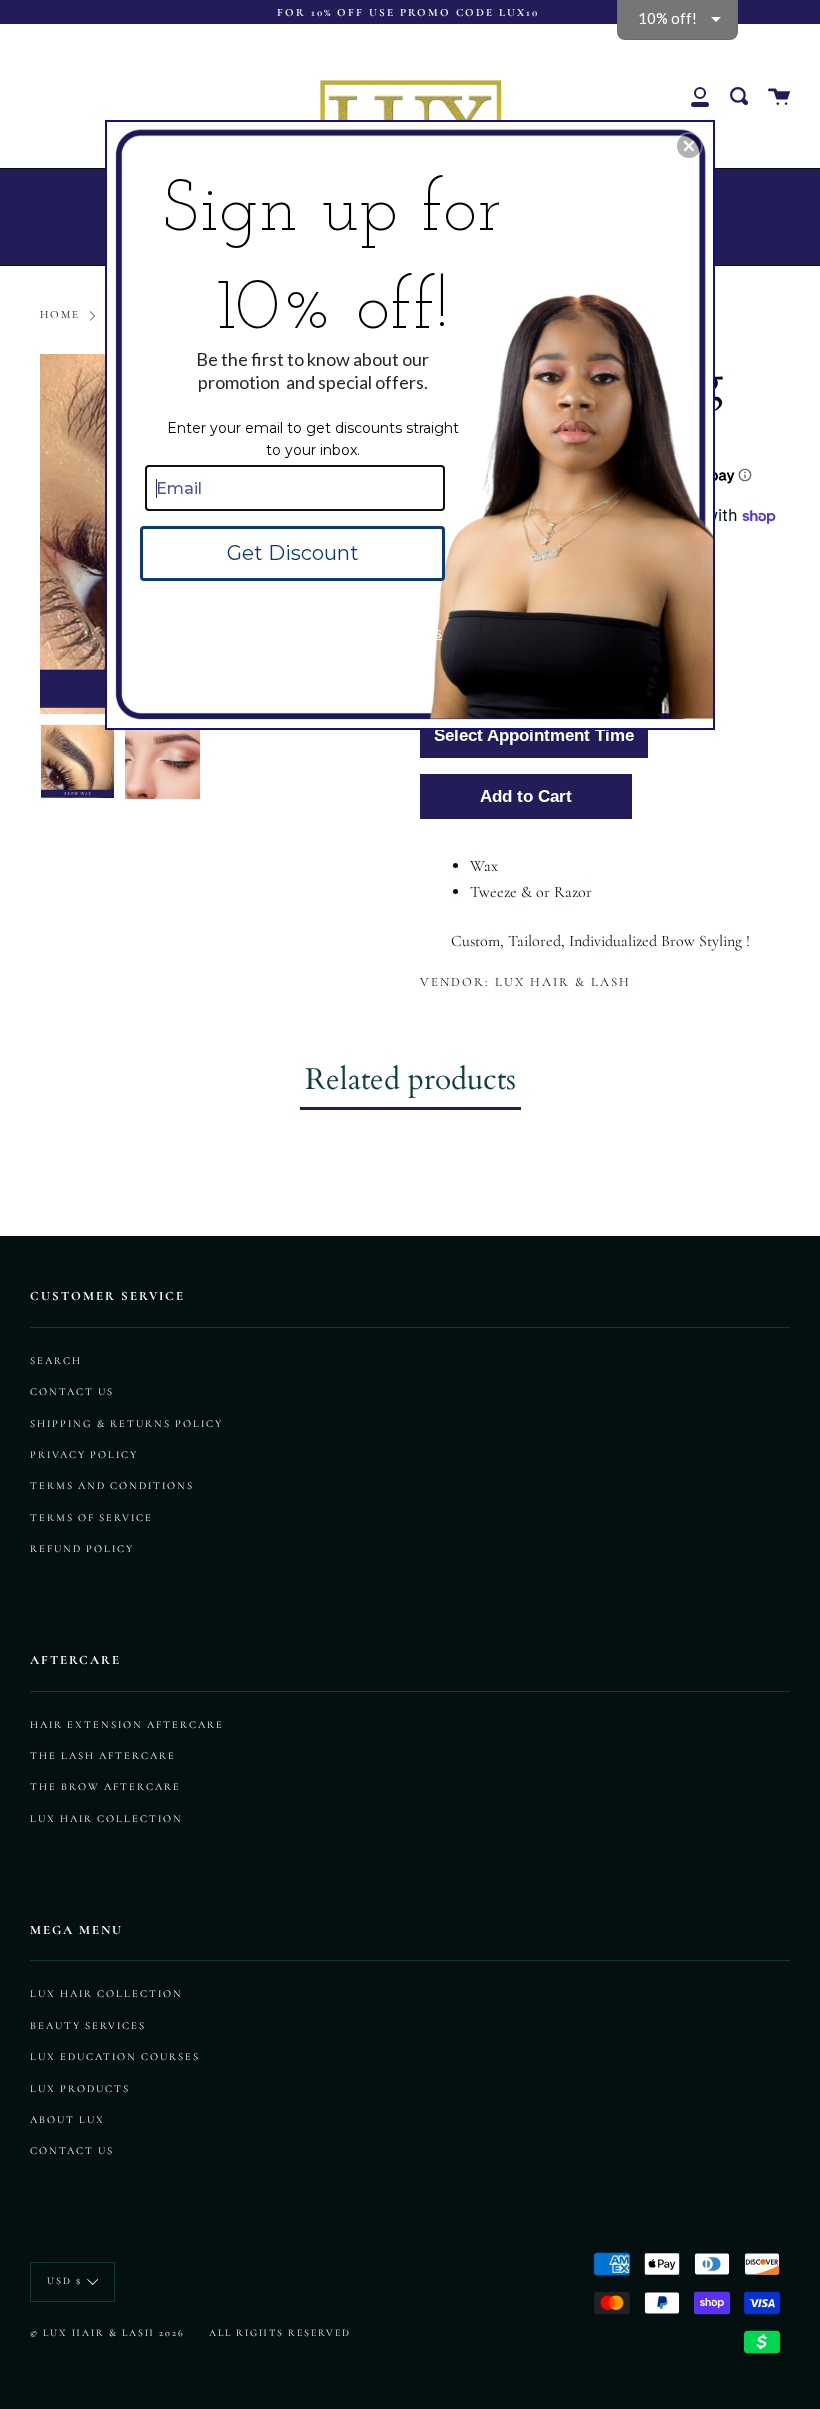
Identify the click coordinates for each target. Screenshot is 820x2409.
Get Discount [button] (293, 553)
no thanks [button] (410, 632)
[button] (689, 146)
